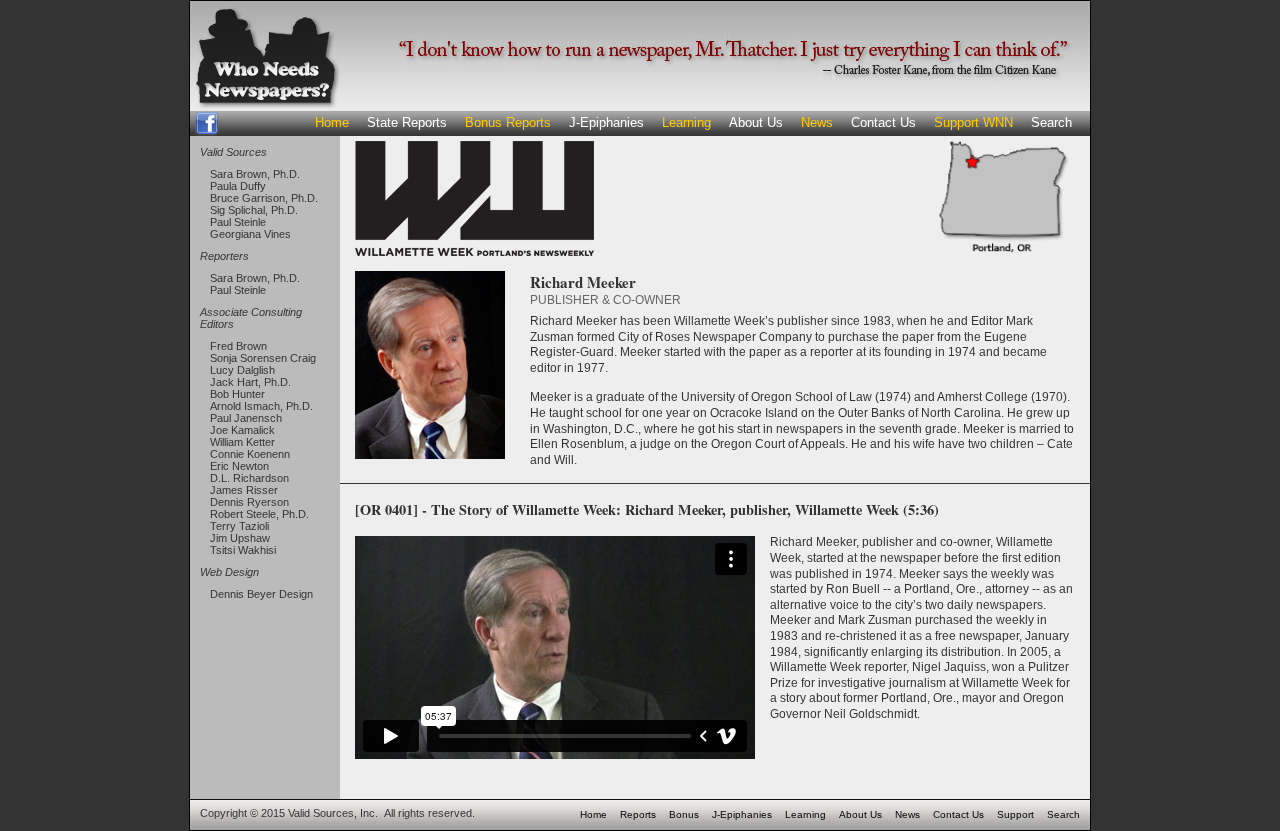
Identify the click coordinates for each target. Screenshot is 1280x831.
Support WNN (973, 122)
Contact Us (883, 122)
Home (332, 122)
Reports (638, 814)
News (817, 122)
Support (1015, 814)
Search (1051, 122)
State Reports (407, 122)
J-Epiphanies (606, 122)
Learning (686, 122)
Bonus (684, 814)
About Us (756, 122)
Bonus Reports (508, 122)
